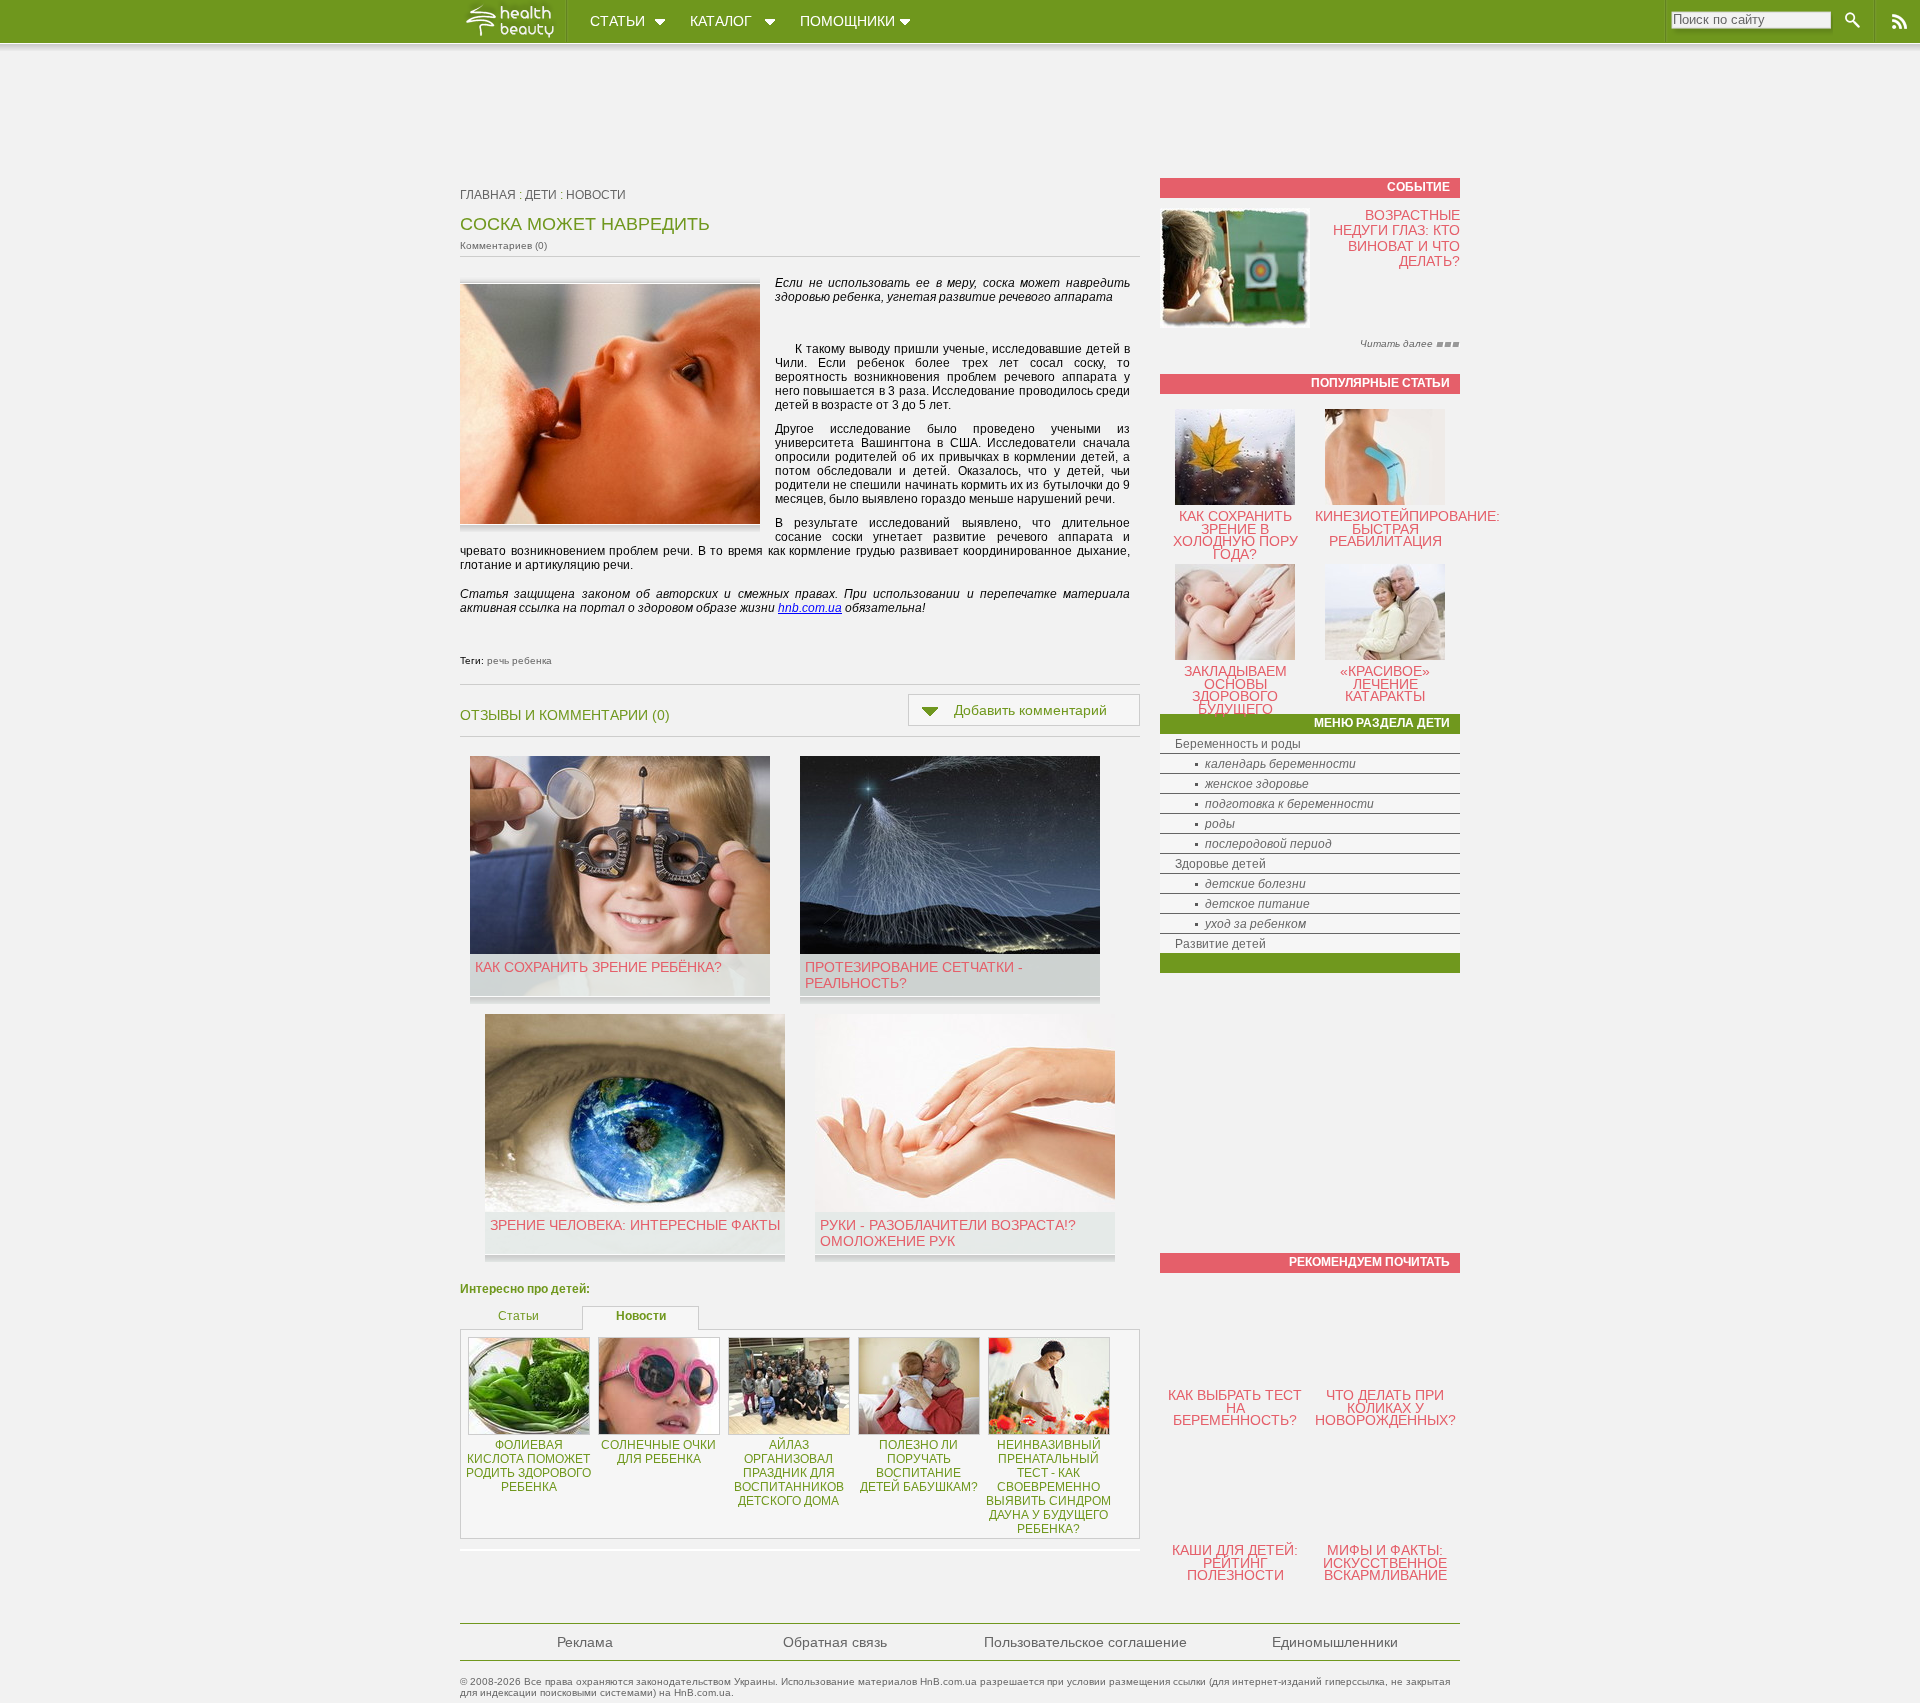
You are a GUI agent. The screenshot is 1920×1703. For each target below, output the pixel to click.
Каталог (721, 21)
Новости (596, 195)
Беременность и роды (1238, 744)
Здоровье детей (1220, 864)
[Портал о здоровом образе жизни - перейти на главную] (509, 37)
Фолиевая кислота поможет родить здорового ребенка (528, 1466)
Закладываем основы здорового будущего (1235, 690)
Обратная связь (835, 1642)
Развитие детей (1220, 944)
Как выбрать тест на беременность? (1235, 1407)
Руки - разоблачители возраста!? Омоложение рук (948, 1233)
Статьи (617, 21)
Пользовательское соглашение (1085, 1642)
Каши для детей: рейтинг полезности (1235, 1562)
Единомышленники (1335, 1642)
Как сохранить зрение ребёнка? (598, 967)
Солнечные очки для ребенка (658, 1452)
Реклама (585, 1642)
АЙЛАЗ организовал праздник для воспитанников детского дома (789, 1473)
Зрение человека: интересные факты (635, 1225)
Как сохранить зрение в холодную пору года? (1235, 535)
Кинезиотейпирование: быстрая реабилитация (1407, 528)
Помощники (847, 21)
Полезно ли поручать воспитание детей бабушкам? (919, 1466)
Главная (488, 195)
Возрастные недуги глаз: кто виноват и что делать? (1396, 238)
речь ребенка (519, 660)
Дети (541, 195)
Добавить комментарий (1030, 710)
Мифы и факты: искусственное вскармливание (1385, 1562)
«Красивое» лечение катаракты (1385, 683)
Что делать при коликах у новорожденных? (1385, 1407)
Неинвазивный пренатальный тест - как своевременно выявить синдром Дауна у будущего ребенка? (1048, 1487)
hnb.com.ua (810, 608)
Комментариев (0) (503, 245)
